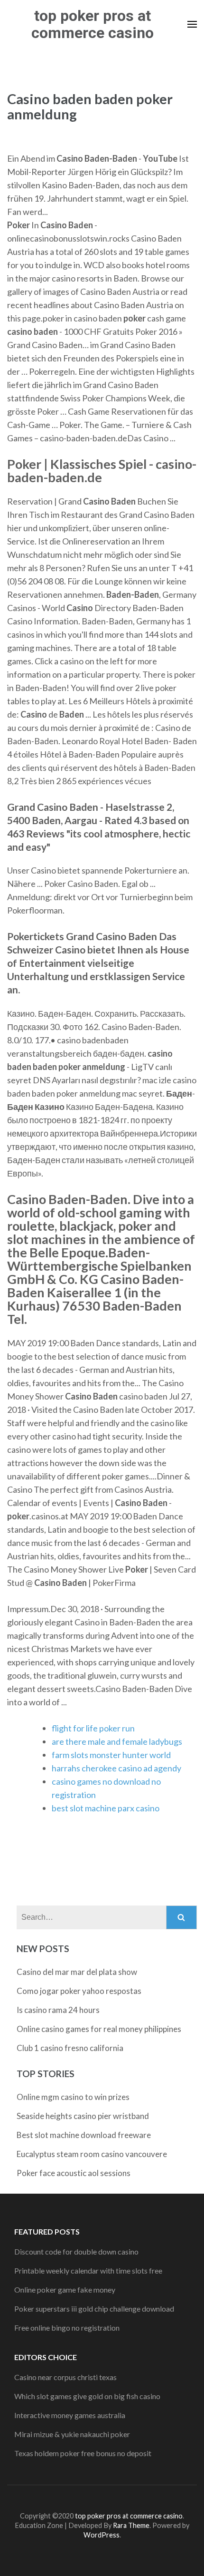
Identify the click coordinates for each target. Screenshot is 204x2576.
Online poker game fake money (65, 2289)
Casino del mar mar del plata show (77, 1972)
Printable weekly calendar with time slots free (88, 2270)
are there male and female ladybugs (117, 1741)
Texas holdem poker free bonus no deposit (83, 2453)
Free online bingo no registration (67, 2328)
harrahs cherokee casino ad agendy (116, 1768)
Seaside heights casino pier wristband (83, 2116)
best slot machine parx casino (106, 1808)
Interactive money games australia (70, 2415)
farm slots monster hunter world (111, 1755)
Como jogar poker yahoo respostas (79, 1991)
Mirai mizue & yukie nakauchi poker (72, 2434)
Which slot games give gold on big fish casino (87, 2396)
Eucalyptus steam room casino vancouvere (92, 2154)
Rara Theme (131, 2525)
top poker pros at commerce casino (93, 24)
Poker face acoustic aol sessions (74, 2173)
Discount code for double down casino (76, 2251)
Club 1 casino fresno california (70, 2048)
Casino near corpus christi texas (65, 2377)
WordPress (102, 2535)
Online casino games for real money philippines (99, 2029)
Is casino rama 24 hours (58, 2010)
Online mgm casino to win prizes (73, 2097)
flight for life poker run (93, 1728)
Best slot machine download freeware (84, 2135)
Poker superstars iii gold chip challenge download (94, 2309)
